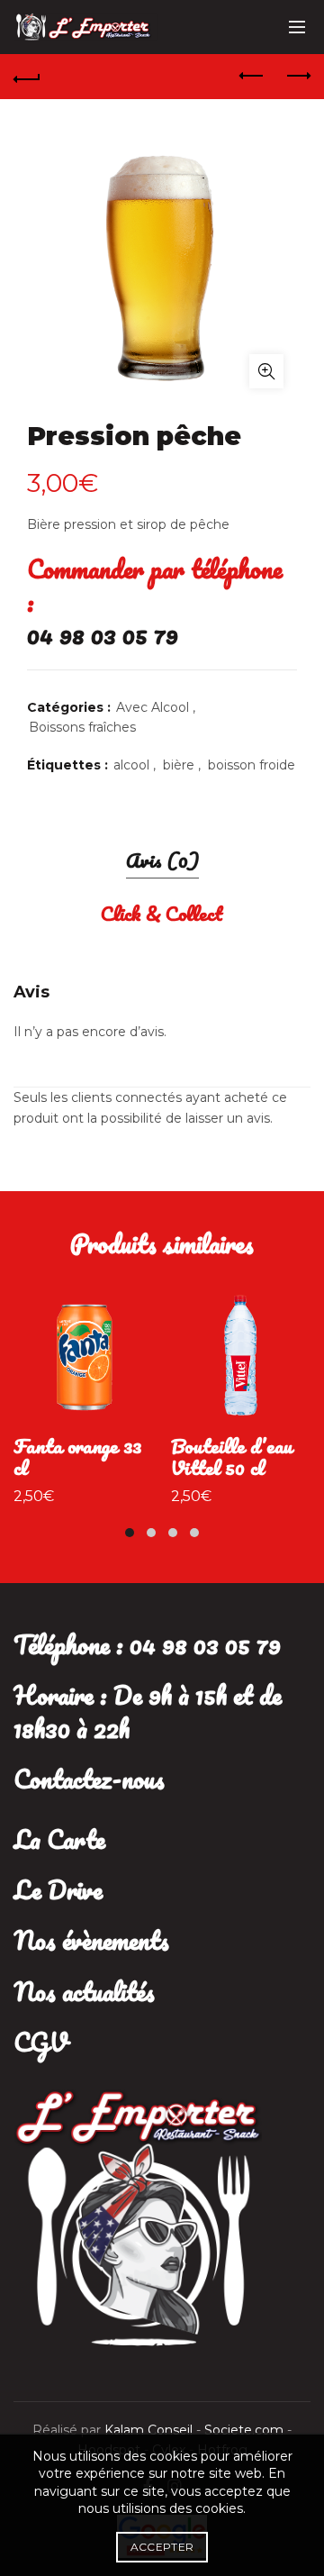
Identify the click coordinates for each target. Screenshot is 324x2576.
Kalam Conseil (150, 2430)
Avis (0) (162, 860)
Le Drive (58, 1889)
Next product (297, 77)
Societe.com (246, 2430)
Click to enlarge (266, 371)
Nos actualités (84, 1991)
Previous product (252, 77)
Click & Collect (162, 913)
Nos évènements (91, 1940)
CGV (40, 2042)
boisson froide (252, 765)
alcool (131, 765)
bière (179, 765)
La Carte (59, 1839)
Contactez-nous (89, 1779)
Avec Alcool (153, 707)
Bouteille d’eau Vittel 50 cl (232, 1458)
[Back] (27, 77)
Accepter (162, 2547)
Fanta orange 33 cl (78, 1458)
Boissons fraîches (82, 727)
